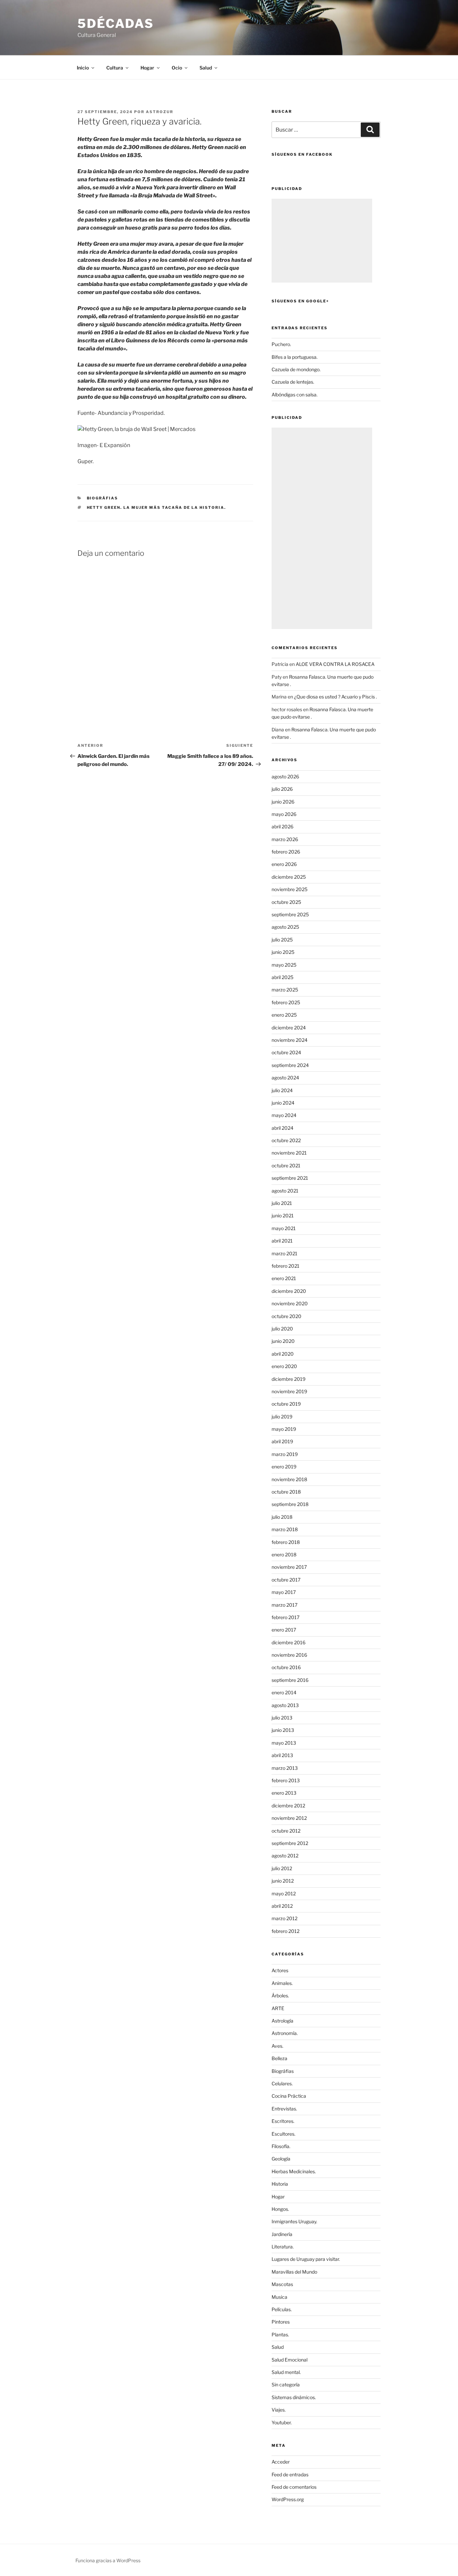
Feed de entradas (290, 2474)
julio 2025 (282, 940)
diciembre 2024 (289, 1028)
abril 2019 (282, 1441)
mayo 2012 (284, 1893)
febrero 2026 (286, 852)
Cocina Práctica (289, 2096)
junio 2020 (283, 1341)
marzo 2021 (284, 1253)
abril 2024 (282, 1128)
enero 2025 (284, 1015)
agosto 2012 (285, 1856)
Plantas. (280, 2335)
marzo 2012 (284, 1918)
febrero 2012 (285, 1931)
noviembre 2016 (289, 1655)
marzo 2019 (285, 1454)
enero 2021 (284, 1278)
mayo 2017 (284, 1592)
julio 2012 (282, 1868)
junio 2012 (283, 1881)
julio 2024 (282, 1090)
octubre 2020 (287, 1316)
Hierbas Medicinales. (294, 2171)
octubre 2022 (286, 1140)
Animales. (282, 1983)
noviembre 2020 (290, 1303)
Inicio (83, 68)
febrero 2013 (286, 1780)
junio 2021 (283, 1216)
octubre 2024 (286, 1052)
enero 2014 (284, 1692)
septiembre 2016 (290, 1680)
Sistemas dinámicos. (294, 2397)
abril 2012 (282, 1906)
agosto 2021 (285, 1191)
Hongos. (280, 2209)
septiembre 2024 (290, 1065)
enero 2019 (284, 1467)
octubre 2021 (286, 1165)
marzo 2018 (285, 1529)
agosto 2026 (285, 776)
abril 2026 (282, 827)
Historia (280, 2184)
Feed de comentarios (294, 2487)
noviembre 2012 (289, 1818)
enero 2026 (284, 864)
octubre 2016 (286, 1667)
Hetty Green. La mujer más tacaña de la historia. (157, 507)
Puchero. (281, 344)
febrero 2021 (285, 1266)
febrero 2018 (286, 1542)
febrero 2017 (285, 1617)
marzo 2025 (285, 990)
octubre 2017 (286, 1580)
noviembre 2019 (289, 1391)
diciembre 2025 (289, 877)
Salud (278, 2347)
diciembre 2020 (289, 1291)
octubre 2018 (286, 1492)
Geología (281, 2159)
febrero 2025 (286, 1002)
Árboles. (280, 1996)
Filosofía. (281, 2146)
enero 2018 (284, 1554)
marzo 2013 (285, 1768)
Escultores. (283, 2134)
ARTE (278, 2008)
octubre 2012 (286, 1831)
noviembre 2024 (290, 1040)
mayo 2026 (284, 814)
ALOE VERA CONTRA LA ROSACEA (335, 664)
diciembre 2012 (288, 1806)
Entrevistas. (284, 2109)
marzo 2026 (285, 839)
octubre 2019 (286, 1404)
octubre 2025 (286, 902)
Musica (279, 2297)
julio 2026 (282, 789)
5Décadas (116, 23)
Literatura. (283, 2247)
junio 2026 (283, 802)
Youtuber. (282, 2422)
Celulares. (282, 2083)
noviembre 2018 (289, 1479)
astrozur (160, 112)
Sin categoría (286, 2385)
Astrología (282, 2021)
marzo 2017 (284, 1605)
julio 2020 (282, 1329)
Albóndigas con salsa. (295, 395)
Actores (280, 1970)
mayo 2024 (284, 1115)
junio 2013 (283, 1730)
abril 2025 (282, 977)
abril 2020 (283, 1354)
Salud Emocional (290, 2360)
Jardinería (282, 2234)
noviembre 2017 (289, 1567)
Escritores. (283, 2121)
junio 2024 (283, 1103)
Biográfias (103, 498)
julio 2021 (282, 1203)
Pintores (281, 2322)
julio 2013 (282, 1718)
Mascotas (282, 2284)
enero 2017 (284, 1630)
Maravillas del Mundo (294, 2272)
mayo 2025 (284, 965)
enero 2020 (284, 1366)
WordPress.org (288, 2499)
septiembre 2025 (290, 914)
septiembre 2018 (290, 1504)
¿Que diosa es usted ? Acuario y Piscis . (335, 697)
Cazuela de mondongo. (296, 369)
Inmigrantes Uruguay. (294, 2221)
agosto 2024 (285, 1078)
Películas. (282, 2309)
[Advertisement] (322, 241)
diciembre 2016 (289, 1642)
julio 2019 (282, 1417)
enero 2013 (284, 1793)
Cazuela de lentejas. (293, 382)
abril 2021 (282, 1241)
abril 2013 (282, 1755)
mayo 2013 (284, 1743)
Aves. (277, 2046)
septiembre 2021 (290, 1178)
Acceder (281, 2462)
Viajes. (279, 2410)
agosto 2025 (285, 927)
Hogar (278, 2197)
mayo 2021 (284, 1228)
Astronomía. (285, 2033)
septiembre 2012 (290, 1843)
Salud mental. (286, 2372)
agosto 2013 (285, 1705)
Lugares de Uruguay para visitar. (306, 2259)
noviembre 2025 (290, 889)
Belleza (279, 2058)
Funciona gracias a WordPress (108, 2560)
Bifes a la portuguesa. (295, 357)
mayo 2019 (284, 1429)
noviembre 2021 (289, 1153)
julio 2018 (282, 1517)
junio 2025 (283, 952)
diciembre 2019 (289, 1379)
